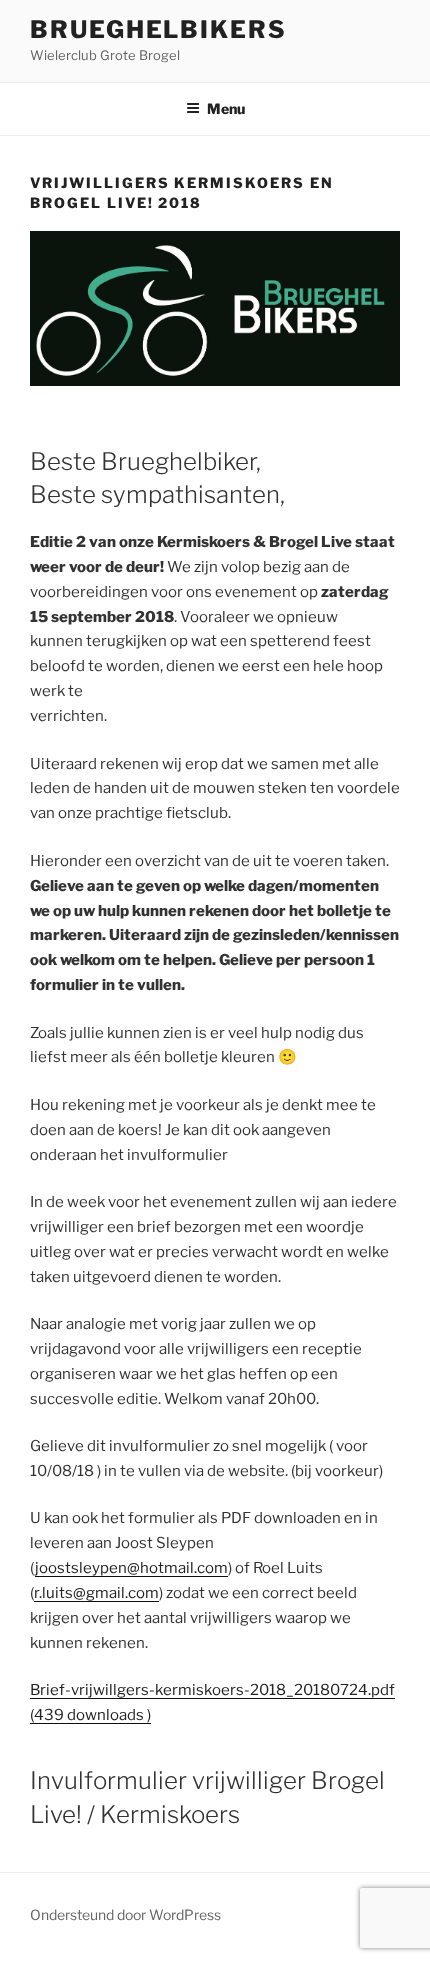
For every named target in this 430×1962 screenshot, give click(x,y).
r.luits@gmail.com (96, 1593)
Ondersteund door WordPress (125, 1914)
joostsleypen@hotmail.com (131, 1568)
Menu (226, 108)
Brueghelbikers (158, 29)
